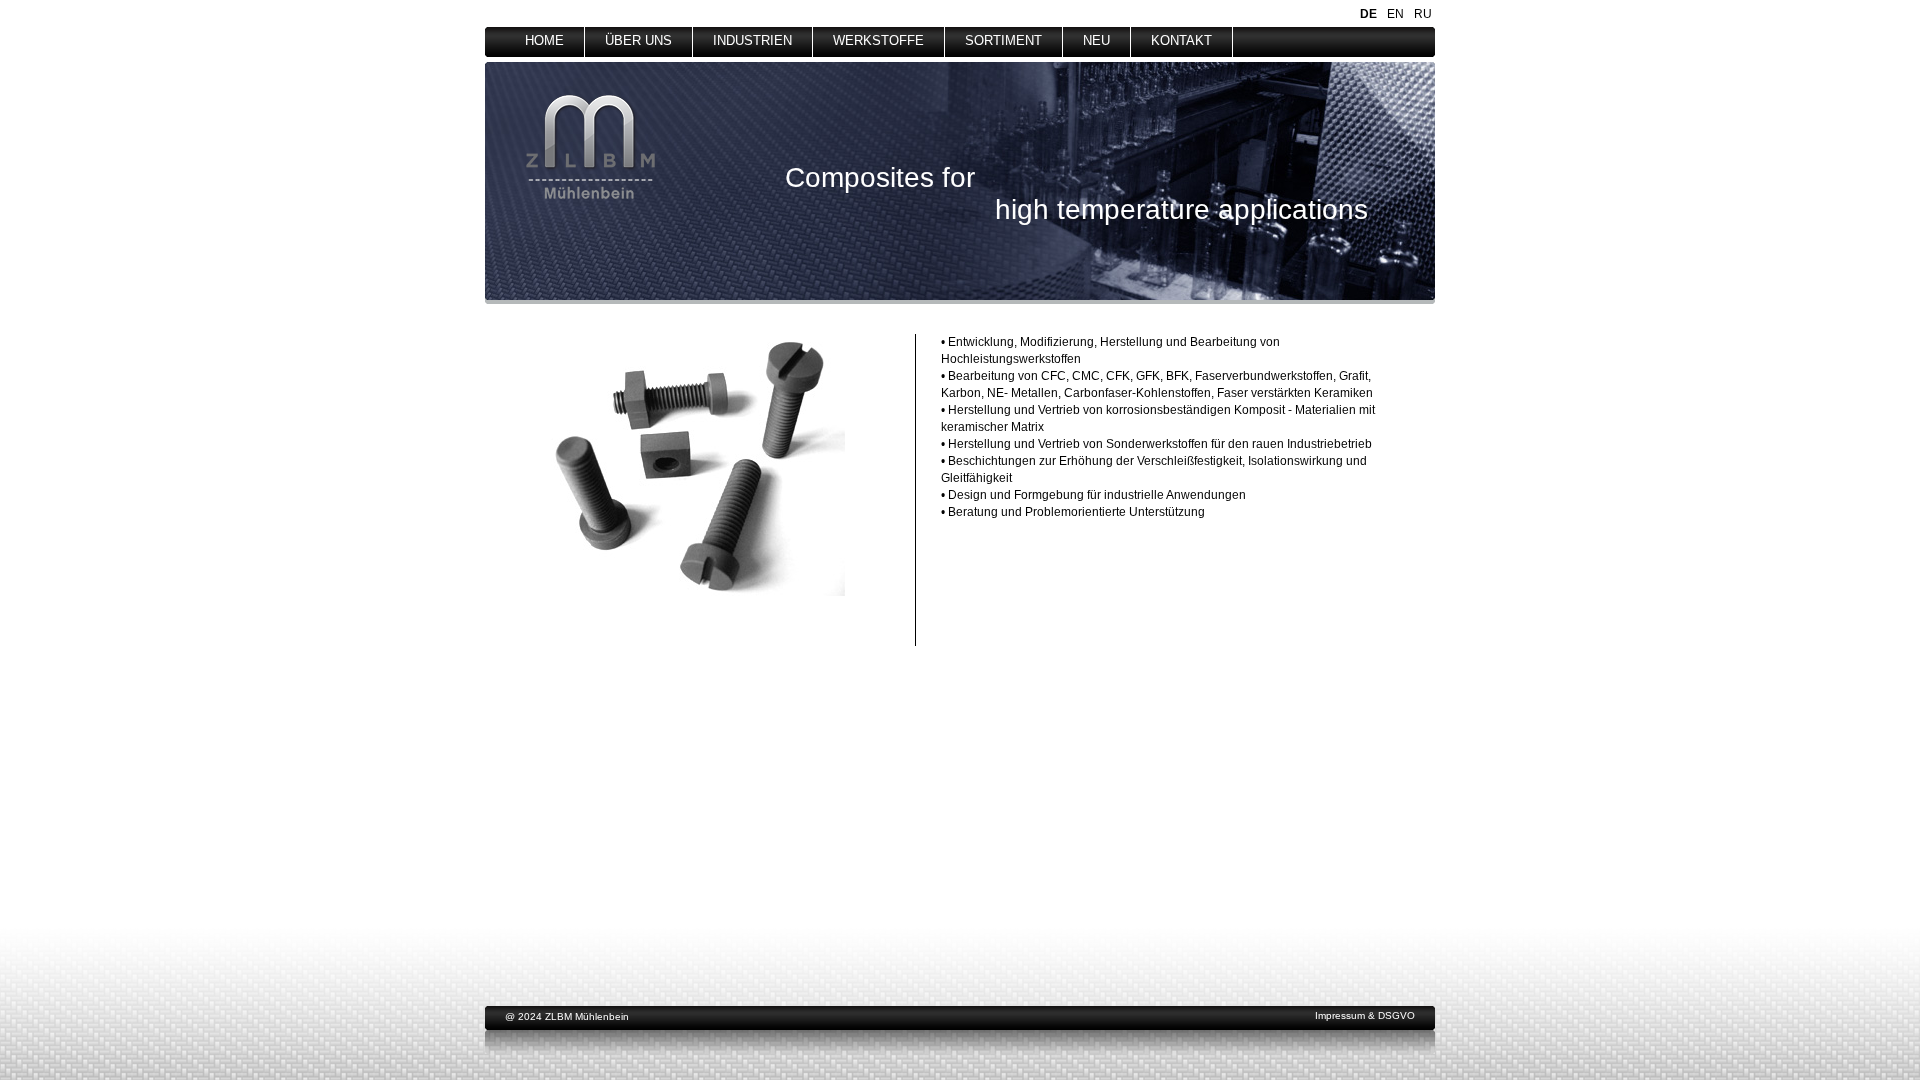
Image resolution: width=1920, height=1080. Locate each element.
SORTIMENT (1003, 40)
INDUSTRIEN (752, 40)
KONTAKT (1181, 40)
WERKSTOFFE (878, 40)
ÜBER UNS (638, 40)
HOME (544, 40)
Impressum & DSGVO (1365, 1015)
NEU (1096, 40)
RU (1423, 14)
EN (1395, 14)
